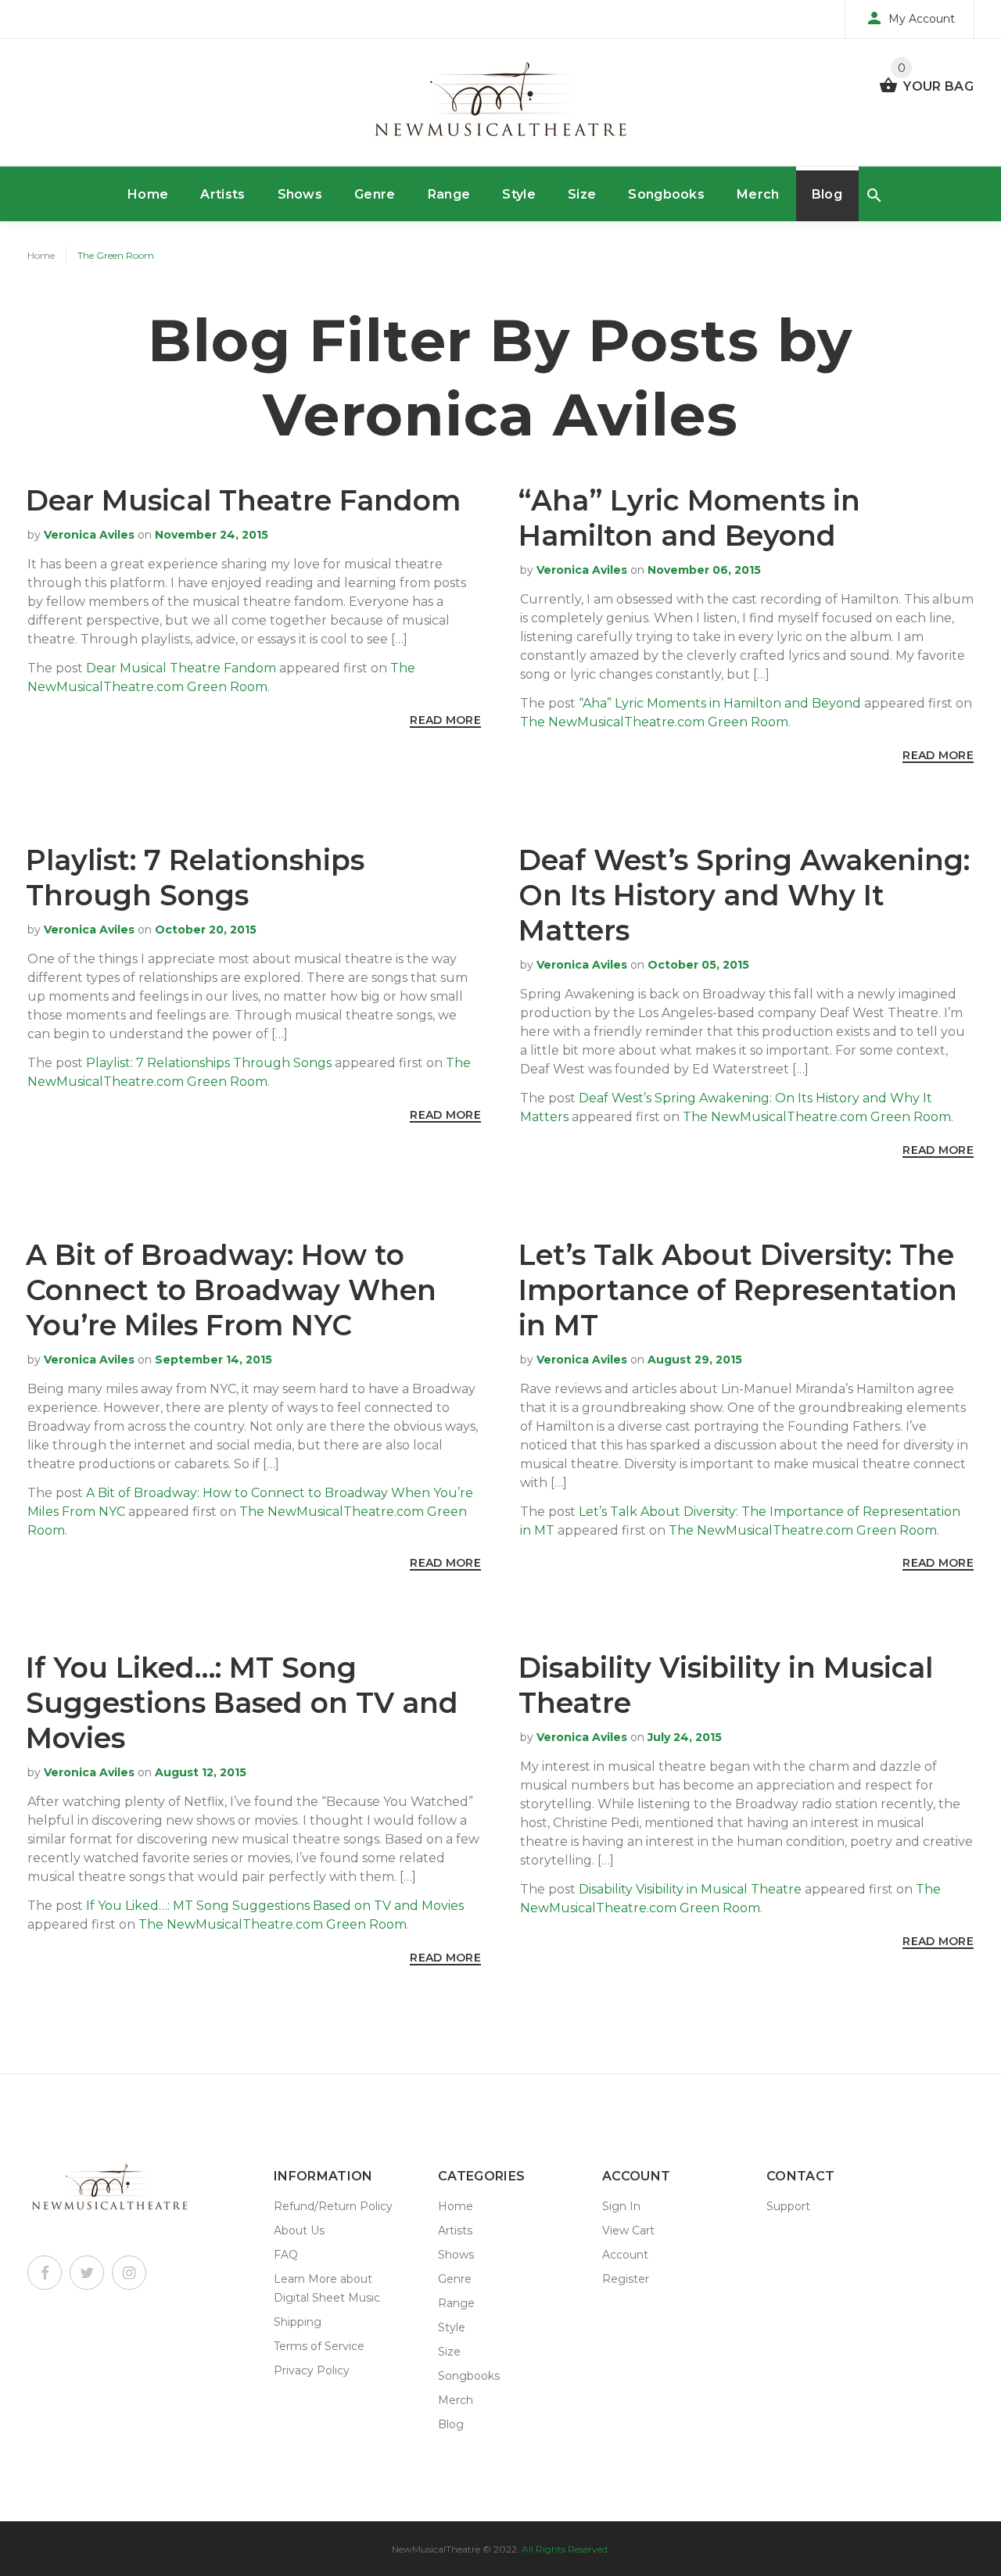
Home (148, 194)
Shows (300, 194)
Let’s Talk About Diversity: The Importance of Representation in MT (738, 1290)
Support (788, 2206)
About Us (299, 2230)
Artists (222, 194)
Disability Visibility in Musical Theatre (690, 1889)
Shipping (298, 2322)
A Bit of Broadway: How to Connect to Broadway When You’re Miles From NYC (231, 1290)
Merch (758, 194)
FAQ (286, 2255)
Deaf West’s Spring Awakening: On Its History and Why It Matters (744, 895)
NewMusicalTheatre (436, 2549)
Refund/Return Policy (333, 2206)
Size (582, 194)
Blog (827, 194)
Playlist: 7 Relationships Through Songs (195, 878)
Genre (375, 194)
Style (519, 194)
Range (449, 194)
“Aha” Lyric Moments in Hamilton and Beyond (689, 518)
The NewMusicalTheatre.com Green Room (654, 722)
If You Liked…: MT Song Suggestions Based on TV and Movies (242, 1703)
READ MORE (445, 720)
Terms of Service (319, 2346)
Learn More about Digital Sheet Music (327, 2288)
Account (625, 2255)
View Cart (628, 2230)
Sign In (621, 2206)
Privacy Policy (312, 2370)
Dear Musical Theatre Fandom (243, 500)
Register (626, 2279)
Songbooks (666, 194)
